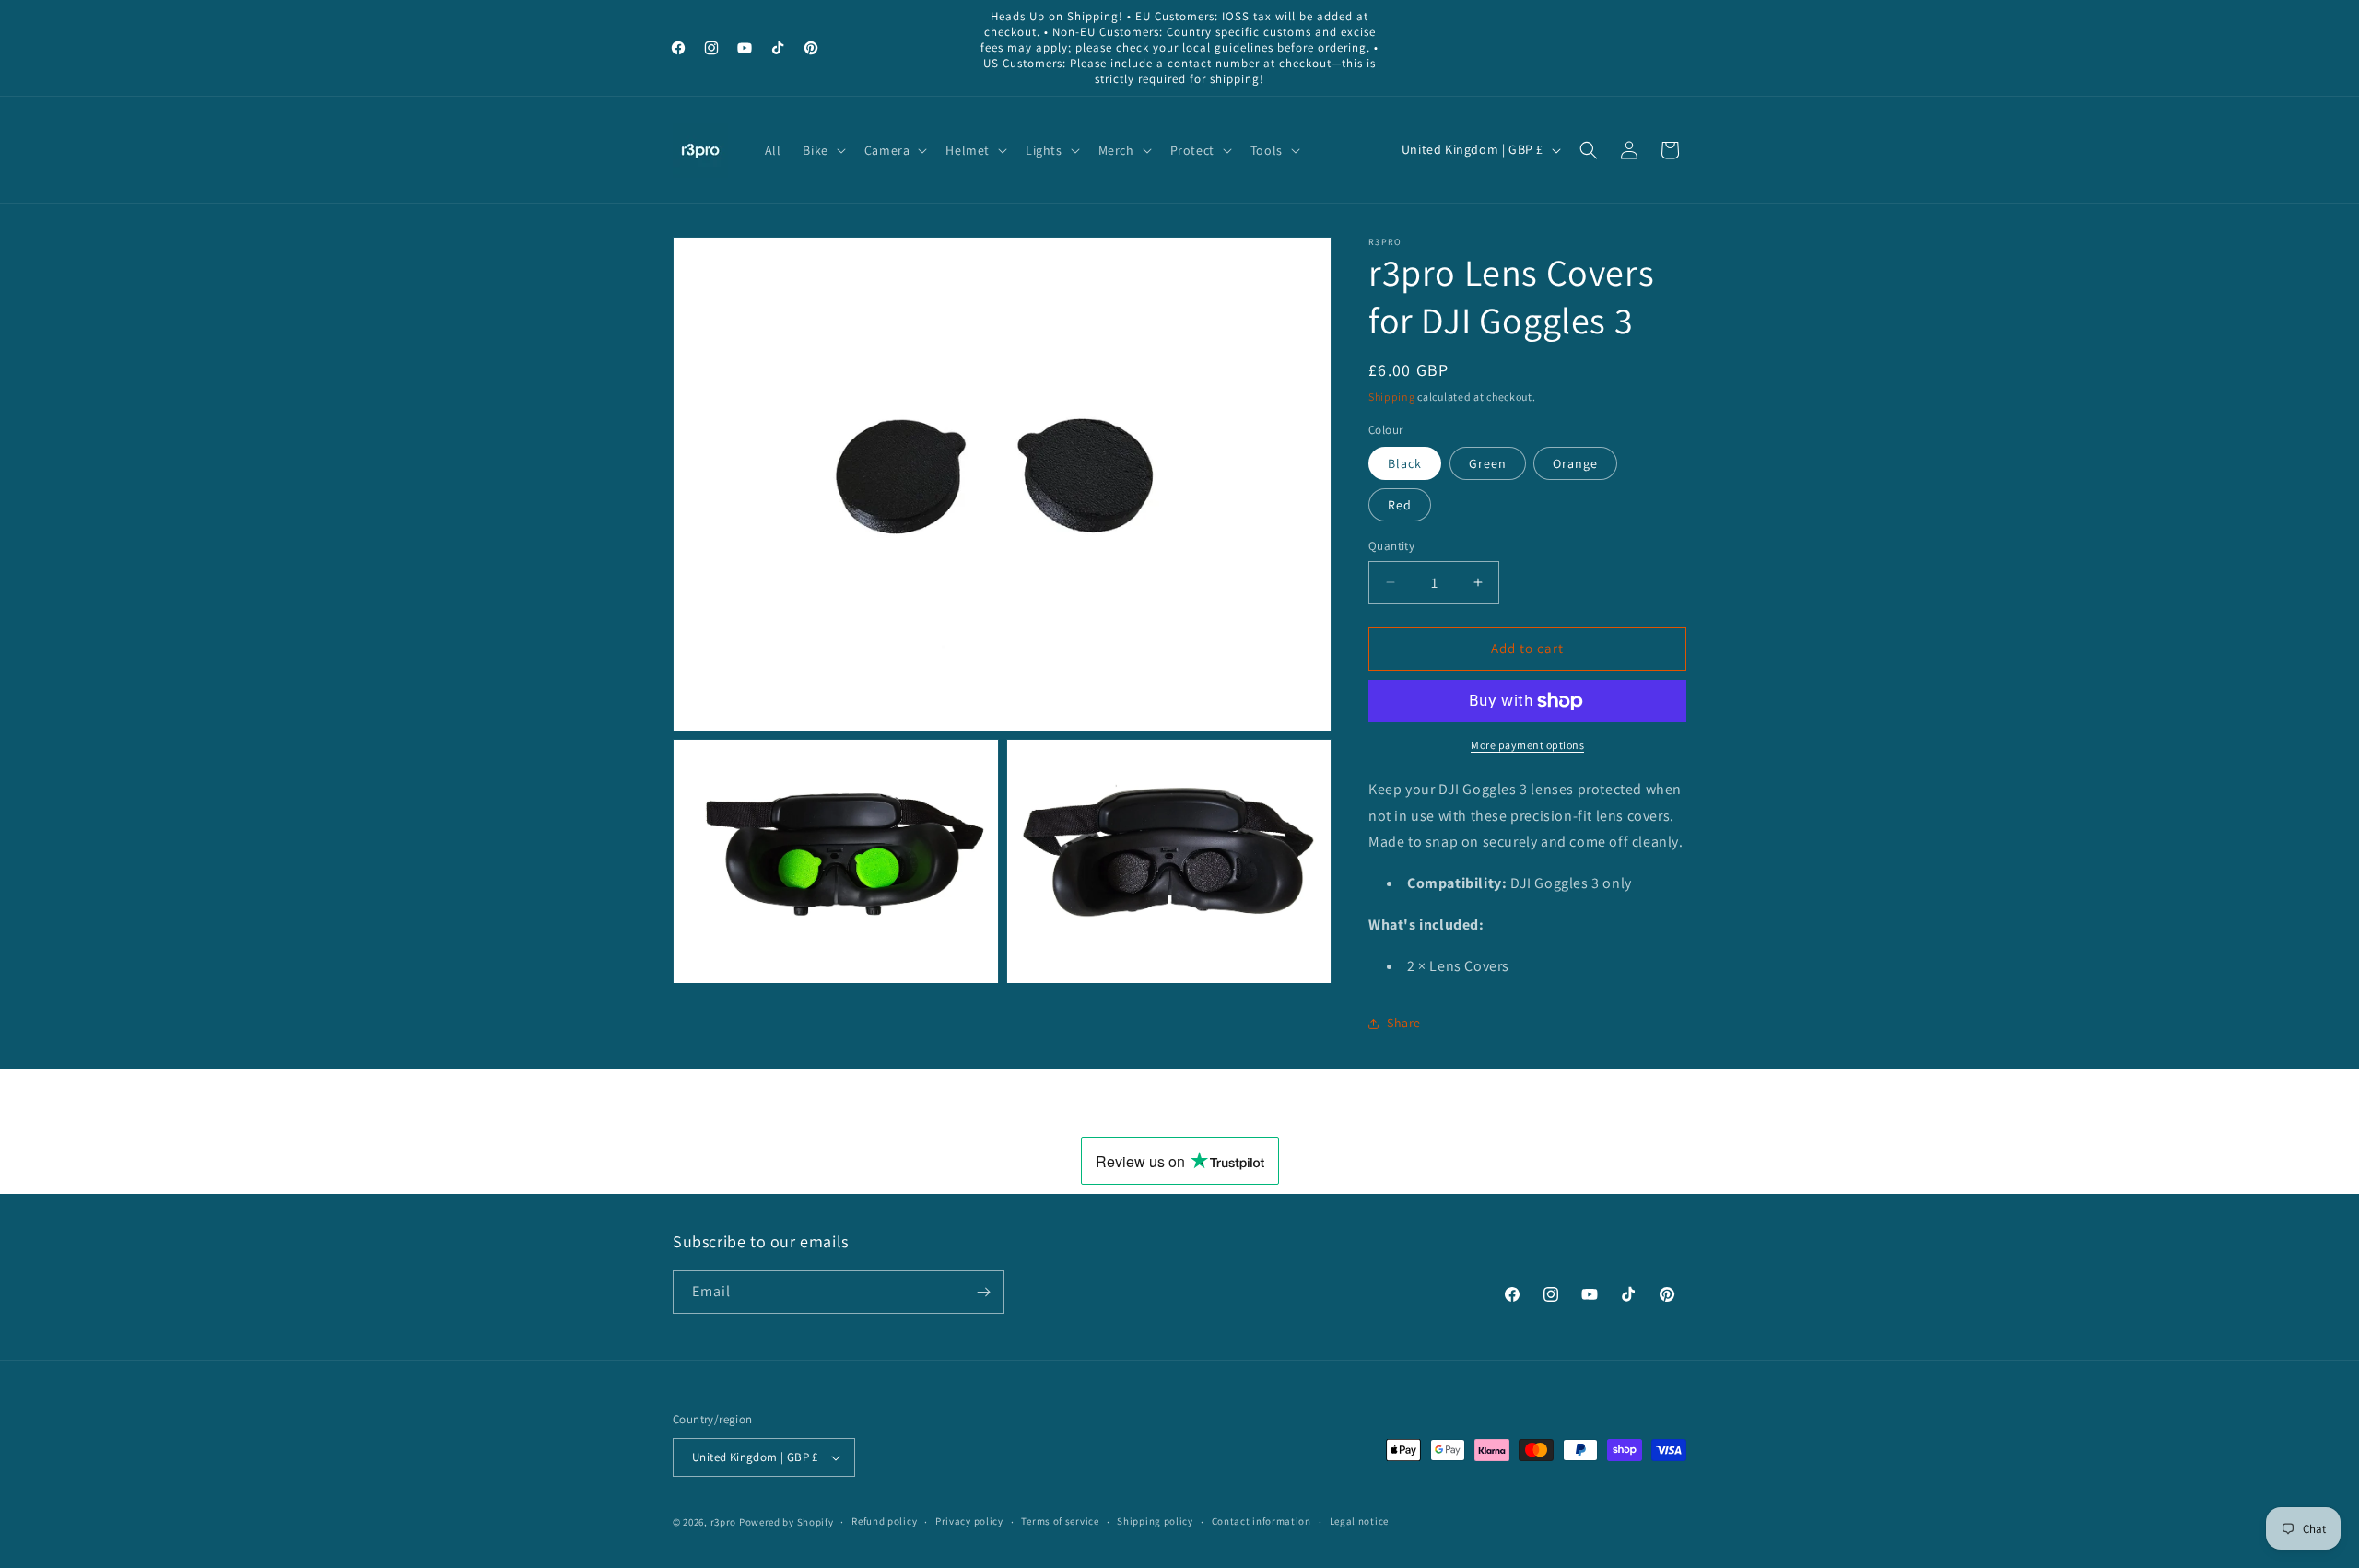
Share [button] (1404, 1023)
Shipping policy (1155, 1521)
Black (1405, 463)
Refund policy (884, 1521)
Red (1400, 505)
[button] (822, 150)
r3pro (724, 1522)
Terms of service (1060, 1521)
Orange (1575, 463)
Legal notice (1359, 1521)
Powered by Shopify (786, 1522)
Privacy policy (969, 1521)
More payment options (1527, 745)
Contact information (1262, 1521)
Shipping (1392, 397)
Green (1488, 463)
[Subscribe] (983, 1292)
